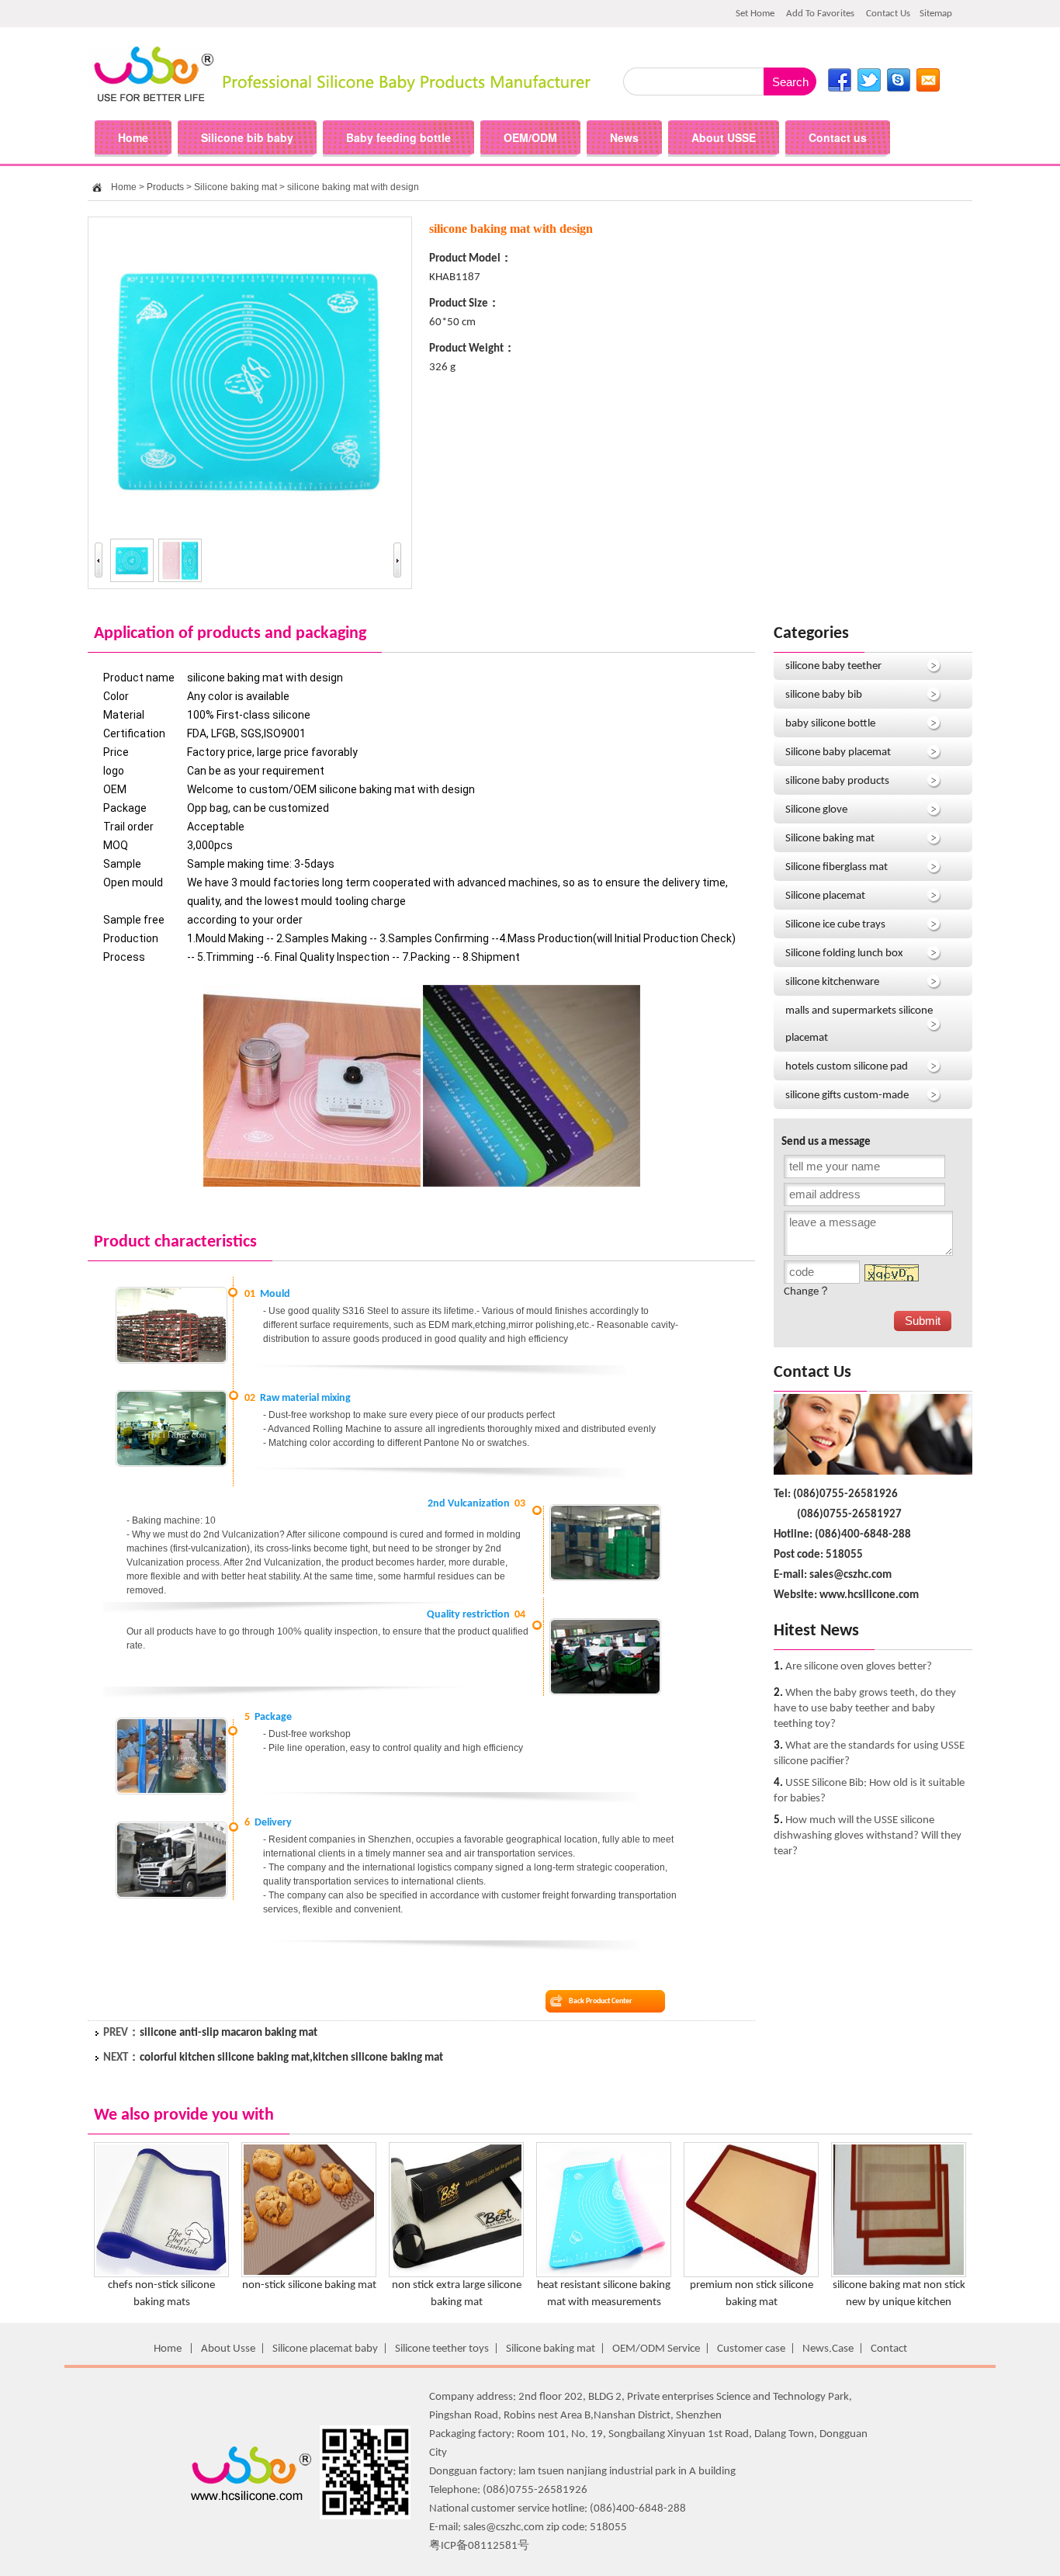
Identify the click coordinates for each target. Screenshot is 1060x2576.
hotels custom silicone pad (847, 1067)
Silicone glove (816, 810)
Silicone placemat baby (325, 2349)
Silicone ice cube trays (835, 925)
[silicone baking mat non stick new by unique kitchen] (899, 2274)
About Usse (228, 2349)
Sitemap (936, 14)
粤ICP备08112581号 (479, 2546)
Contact (889, 2349)
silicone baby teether (833, 666)
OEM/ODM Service (656, 2349)
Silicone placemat (825, 896)
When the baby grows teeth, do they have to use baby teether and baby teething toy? (865, 1709)
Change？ (807, 1292)
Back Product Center (601, 2001)
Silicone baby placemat (838, 752)
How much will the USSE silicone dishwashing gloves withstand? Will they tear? (868, 1836)
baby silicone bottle (830, 724)
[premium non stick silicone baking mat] (751, 2274)
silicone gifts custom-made (847, 1096)
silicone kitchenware (832, 982)
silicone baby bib (824, 695)
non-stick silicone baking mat (309, 2285)
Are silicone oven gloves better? (859, 1667)
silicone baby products (837, 781)
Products (165, 187)
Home (124, 187)
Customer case (751, 2349)
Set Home (755, 14)
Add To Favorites (820, 14)
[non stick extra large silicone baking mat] (456, 2274)
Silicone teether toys (442, 2349)
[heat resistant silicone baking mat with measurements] (604, 2274)
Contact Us (888, 14)
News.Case (828, 2349)
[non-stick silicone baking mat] (309, 2274)
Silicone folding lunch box (844, 953)
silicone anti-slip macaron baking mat (229, 2033)
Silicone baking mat (236, 187)
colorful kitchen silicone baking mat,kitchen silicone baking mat (291, 2058)
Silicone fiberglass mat (837, 867)
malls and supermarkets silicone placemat (859, 1025)
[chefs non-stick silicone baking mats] (161, 2274)
